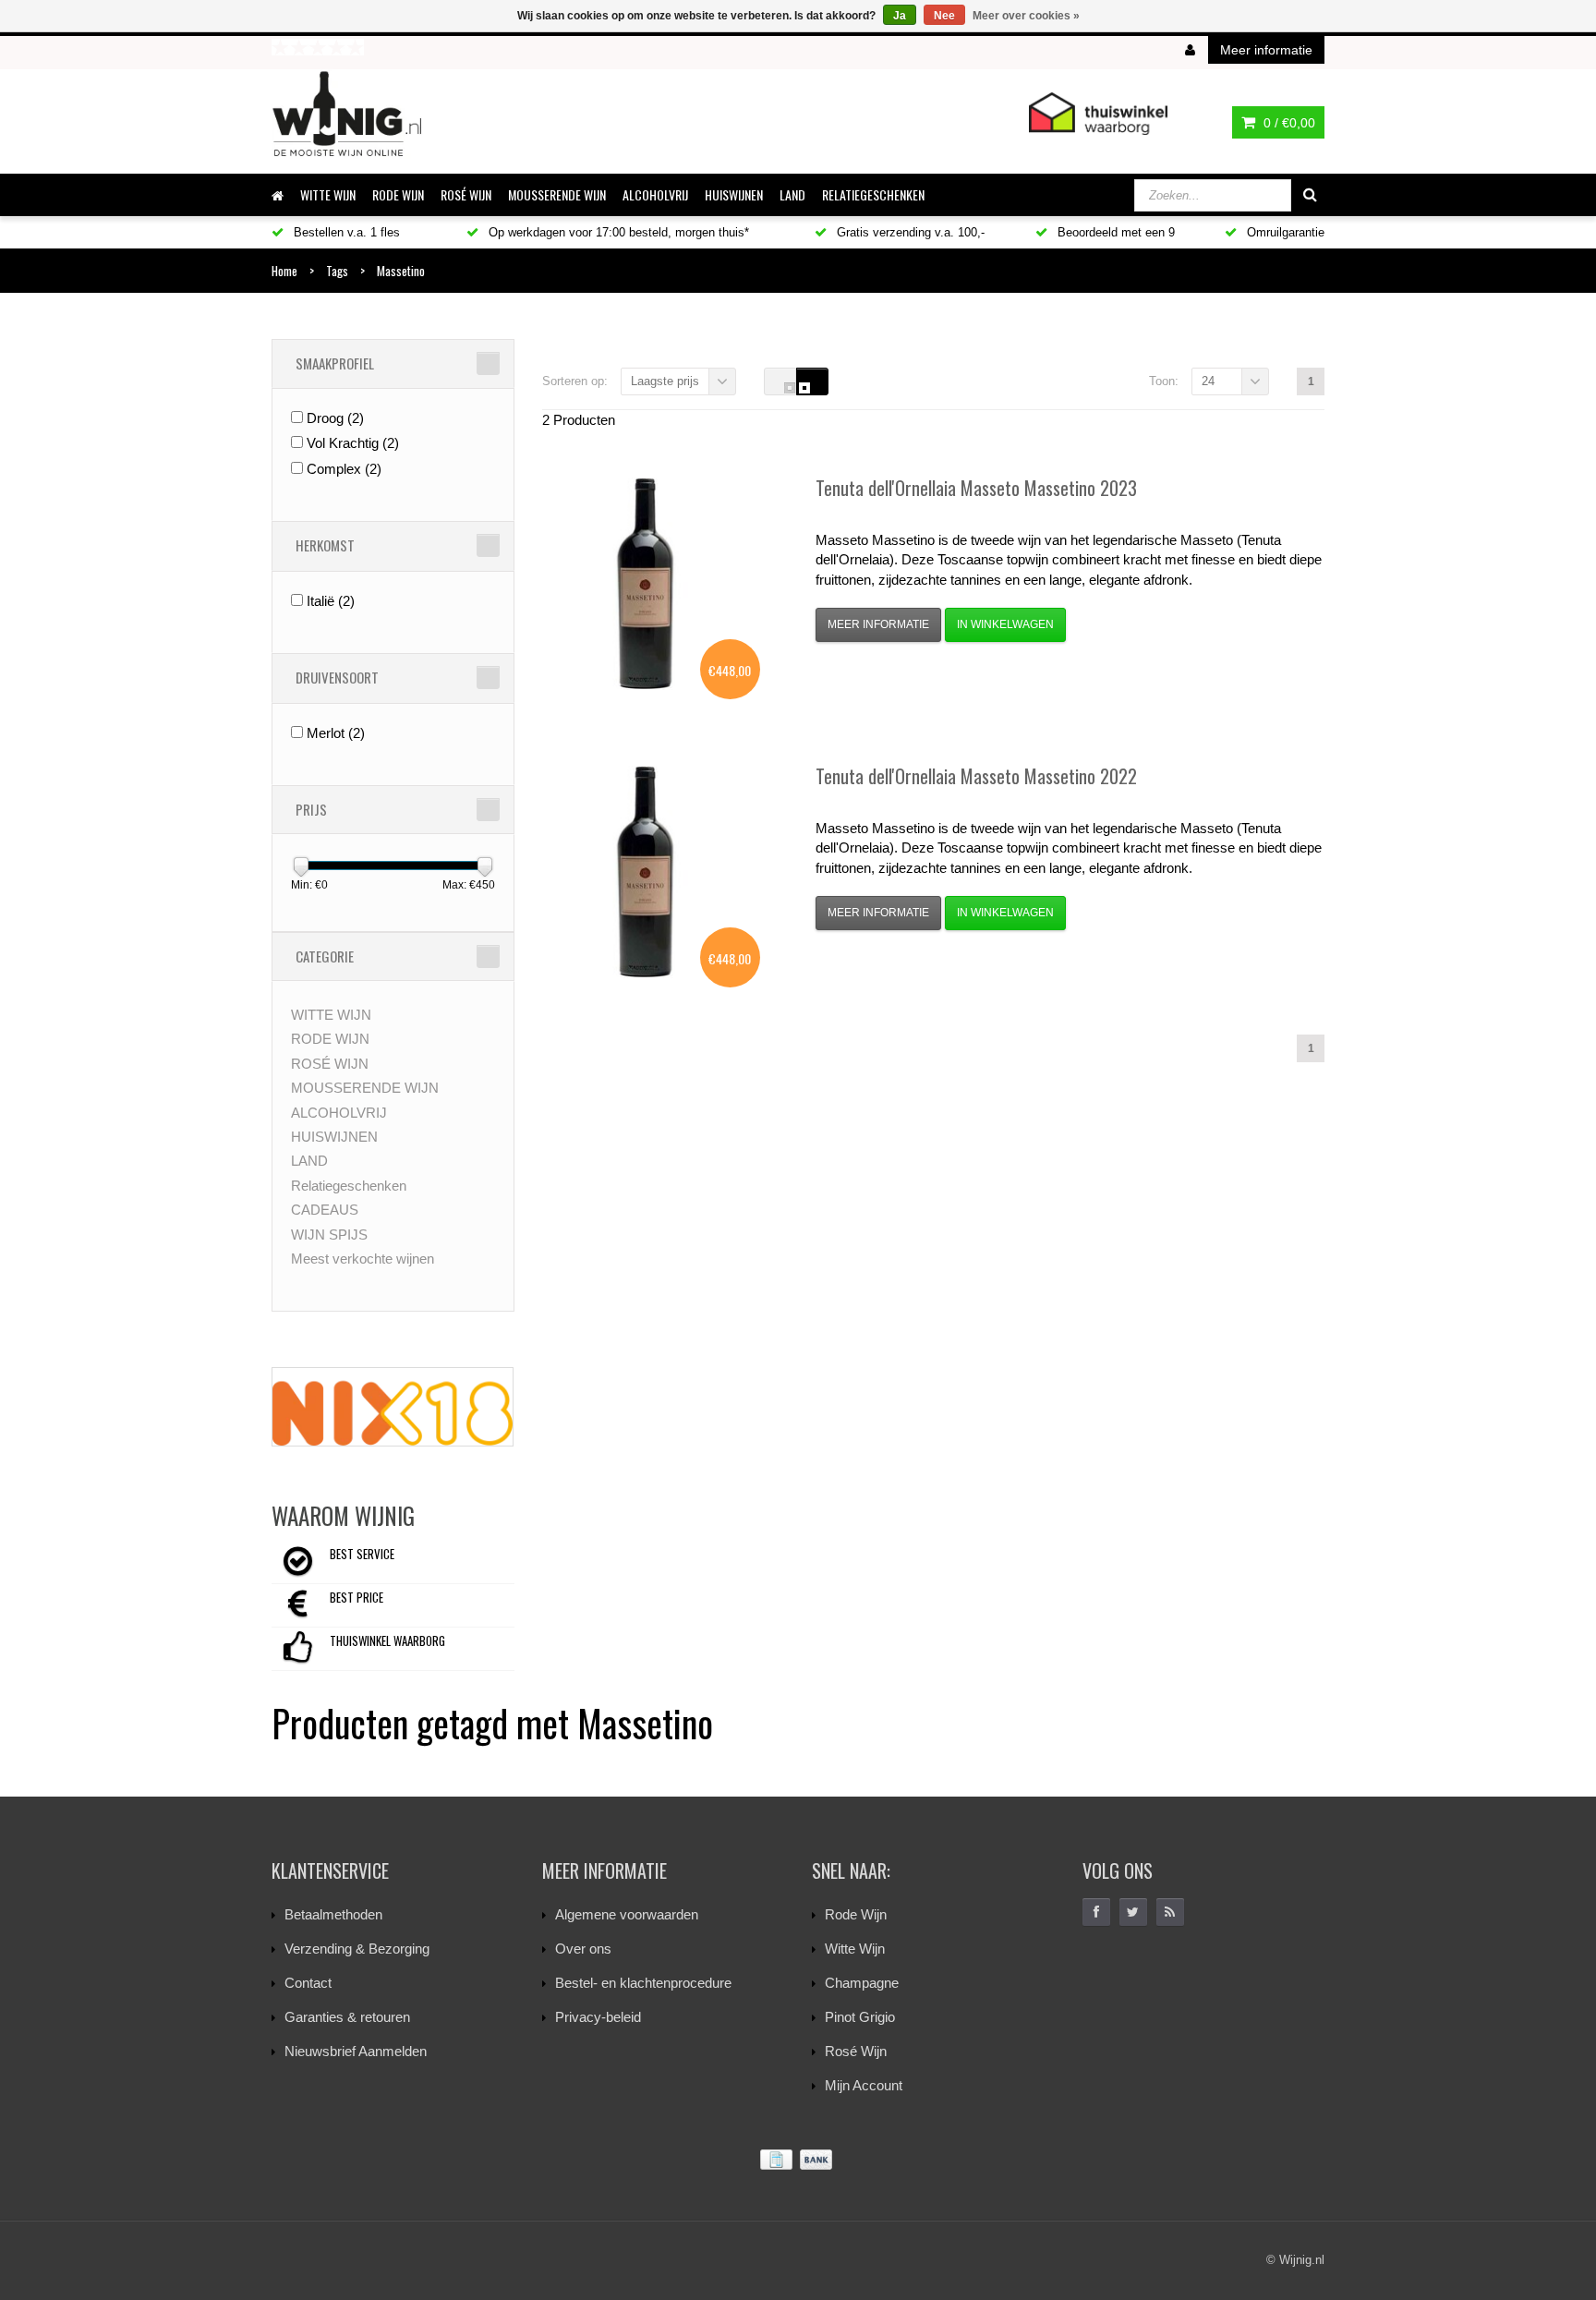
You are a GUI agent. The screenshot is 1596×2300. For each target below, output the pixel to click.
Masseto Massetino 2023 (976, 488)
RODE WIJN (398, 194)
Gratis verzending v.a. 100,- (909, 232)
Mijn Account (864, 2085)
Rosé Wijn (856, 2051)
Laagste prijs (665, 381)
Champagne (862, 1983)
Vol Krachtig (353, 443)
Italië (331, 601)
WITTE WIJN (328, 194)
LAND (792, 194)
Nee (944, 16)
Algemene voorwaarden (627, 1914)
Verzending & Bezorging (357, 1949)
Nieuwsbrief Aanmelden (356, 2051)
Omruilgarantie (1284, 232)
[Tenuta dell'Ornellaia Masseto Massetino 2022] (645, 872)
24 (1208, 381)
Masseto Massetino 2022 (976, 776)
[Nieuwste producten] (1170, 1912)
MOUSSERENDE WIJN (557, 194)
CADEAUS (325, 1210)
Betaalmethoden (333, 1914)
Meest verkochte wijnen (363, 1259)
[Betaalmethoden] (798, 2160)
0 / (1288, 123)
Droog (335, 418)
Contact (308, 1983)
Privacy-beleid (598, 2017)
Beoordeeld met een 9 (1114, 232)
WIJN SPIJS (329, 1235)
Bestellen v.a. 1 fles (345, 232)
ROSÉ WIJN (466, 194)
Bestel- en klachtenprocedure (643, 1983)
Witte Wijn (855, 1949)
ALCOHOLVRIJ (655, 194)
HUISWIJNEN (734, 194)
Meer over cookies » (1026, 16)
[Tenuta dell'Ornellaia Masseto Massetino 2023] (645, 584)
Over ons (583, 1949)
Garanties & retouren (347, 2017)
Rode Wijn (856, 1914)
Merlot (336, 733)
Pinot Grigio (860, 2017)
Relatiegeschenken (873, 194)
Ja (900, 16)
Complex (344, 469)
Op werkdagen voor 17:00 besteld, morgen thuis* (617, 232)
